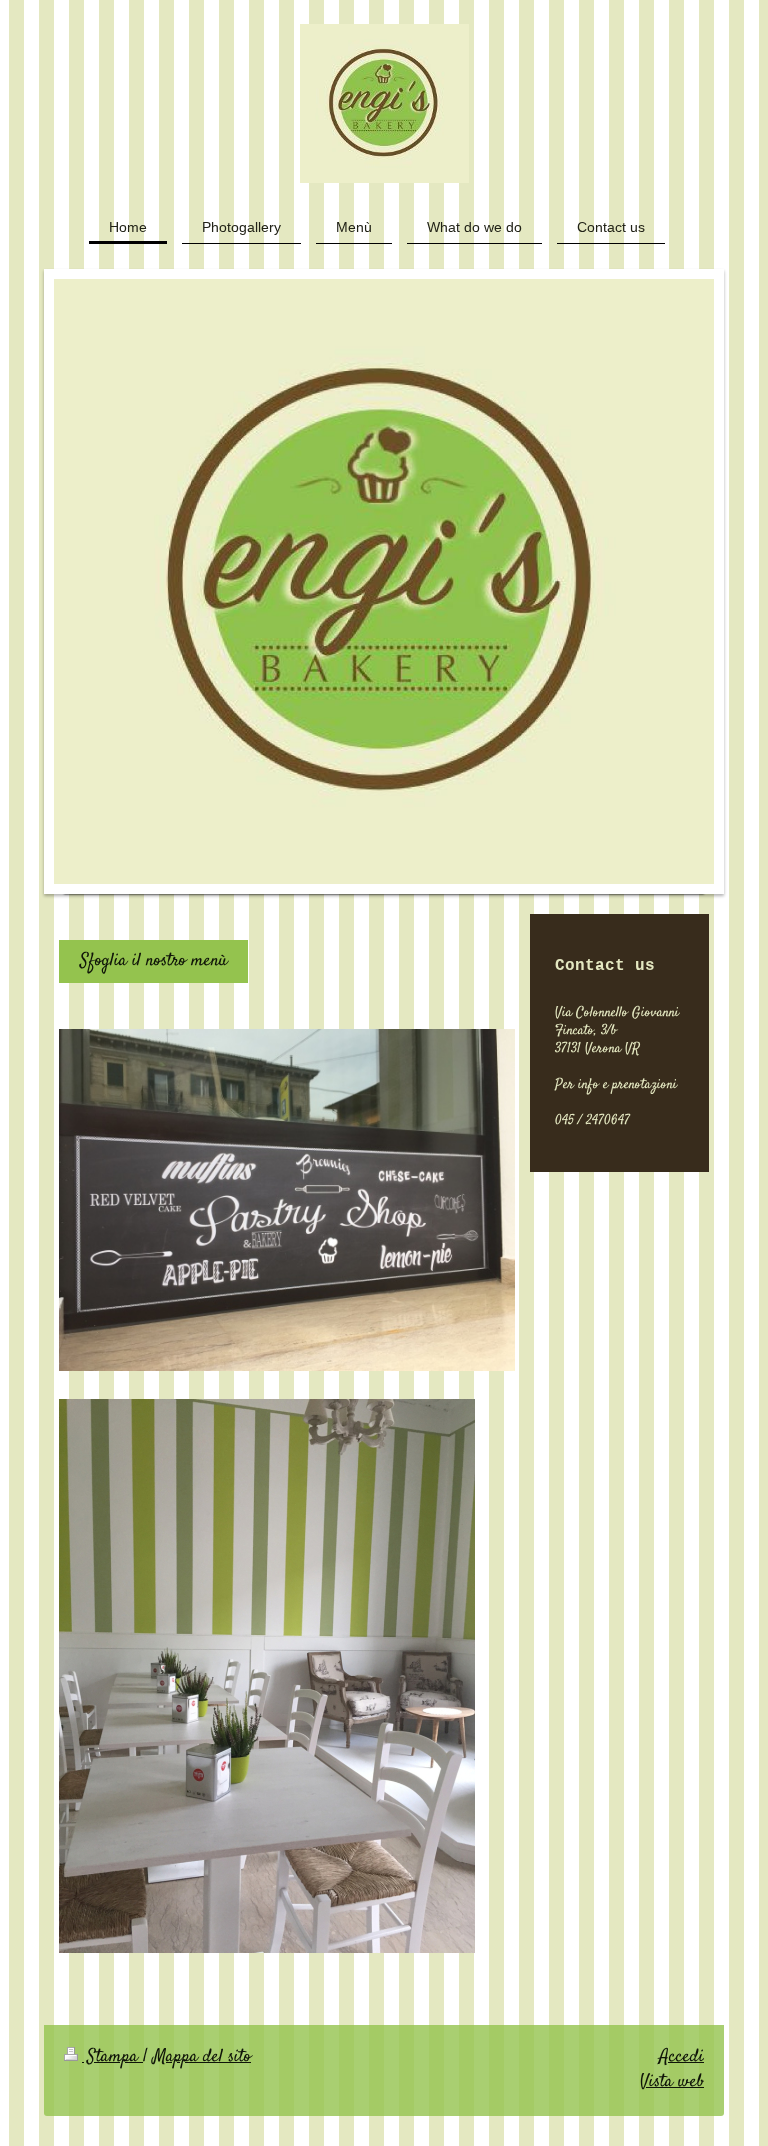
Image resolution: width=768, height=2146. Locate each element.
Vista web (672, 2082)
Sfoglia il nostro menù (153, 961)
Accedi (681, 2057)
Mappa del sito (202, 2057)
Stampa (112, 2057)
